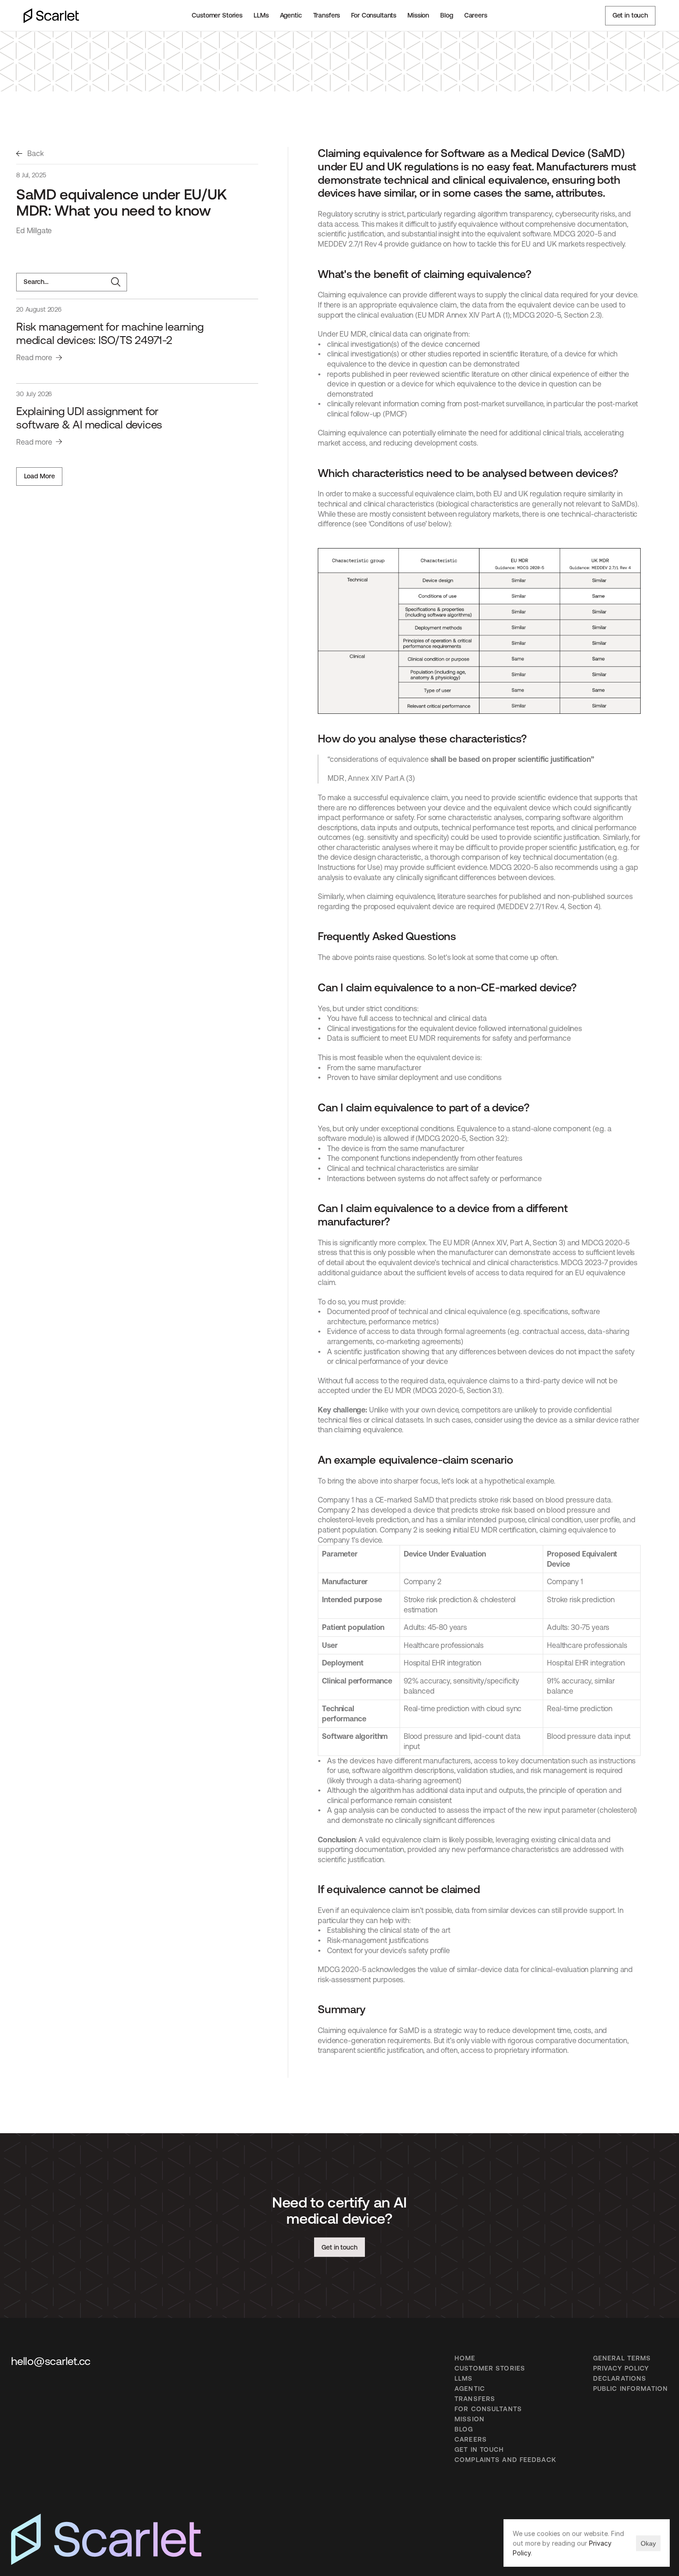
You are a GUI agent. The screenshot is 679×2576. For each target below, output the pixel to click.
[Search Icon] (72, 282)
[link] (30, 154)
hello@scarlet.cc (51, 2361)
